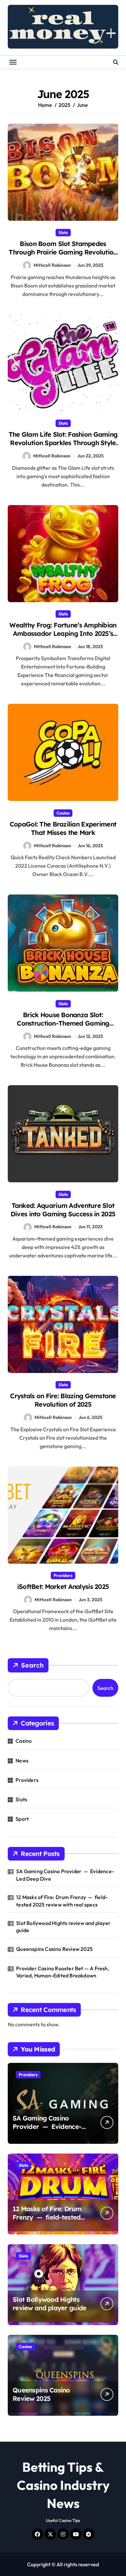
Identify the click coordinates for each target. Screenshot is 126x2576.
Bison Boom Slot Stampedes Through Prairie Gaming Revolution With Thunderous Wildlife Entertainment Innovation (63, 256)
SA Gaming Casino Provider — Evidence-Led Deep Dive (65, 1875)
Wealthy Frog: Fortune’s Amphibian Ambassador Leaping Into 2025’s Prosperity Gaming (63, 633)
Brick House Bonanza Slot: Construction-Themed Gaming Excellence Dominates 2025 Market (63, 1023)
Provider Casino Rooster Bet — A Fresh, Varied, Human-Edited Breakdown (63, 1972)
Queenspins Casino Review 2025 (54, 1949)
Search (32, 1665)
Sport (22, 1819)
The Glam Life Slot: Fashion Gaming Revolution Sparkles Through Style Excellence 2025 (63, 443)
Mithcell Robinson (52, 265)
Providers (63, 1575)
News (22, 1760)
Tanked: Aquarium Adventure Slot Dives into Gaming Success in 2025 (63, 1210)
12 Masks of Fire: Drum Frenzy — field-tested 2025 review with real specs (62, 1901)
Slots (63, 232)
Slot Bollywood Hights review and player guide (63, 1927)
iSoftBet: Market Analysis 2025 (63, 1586)
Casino (63, 813)
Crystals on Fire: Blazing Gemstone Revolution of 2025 (63, 1400)
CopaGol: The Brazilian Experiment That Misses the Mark (63, 828)
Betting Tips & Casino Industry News (63, 2485)
